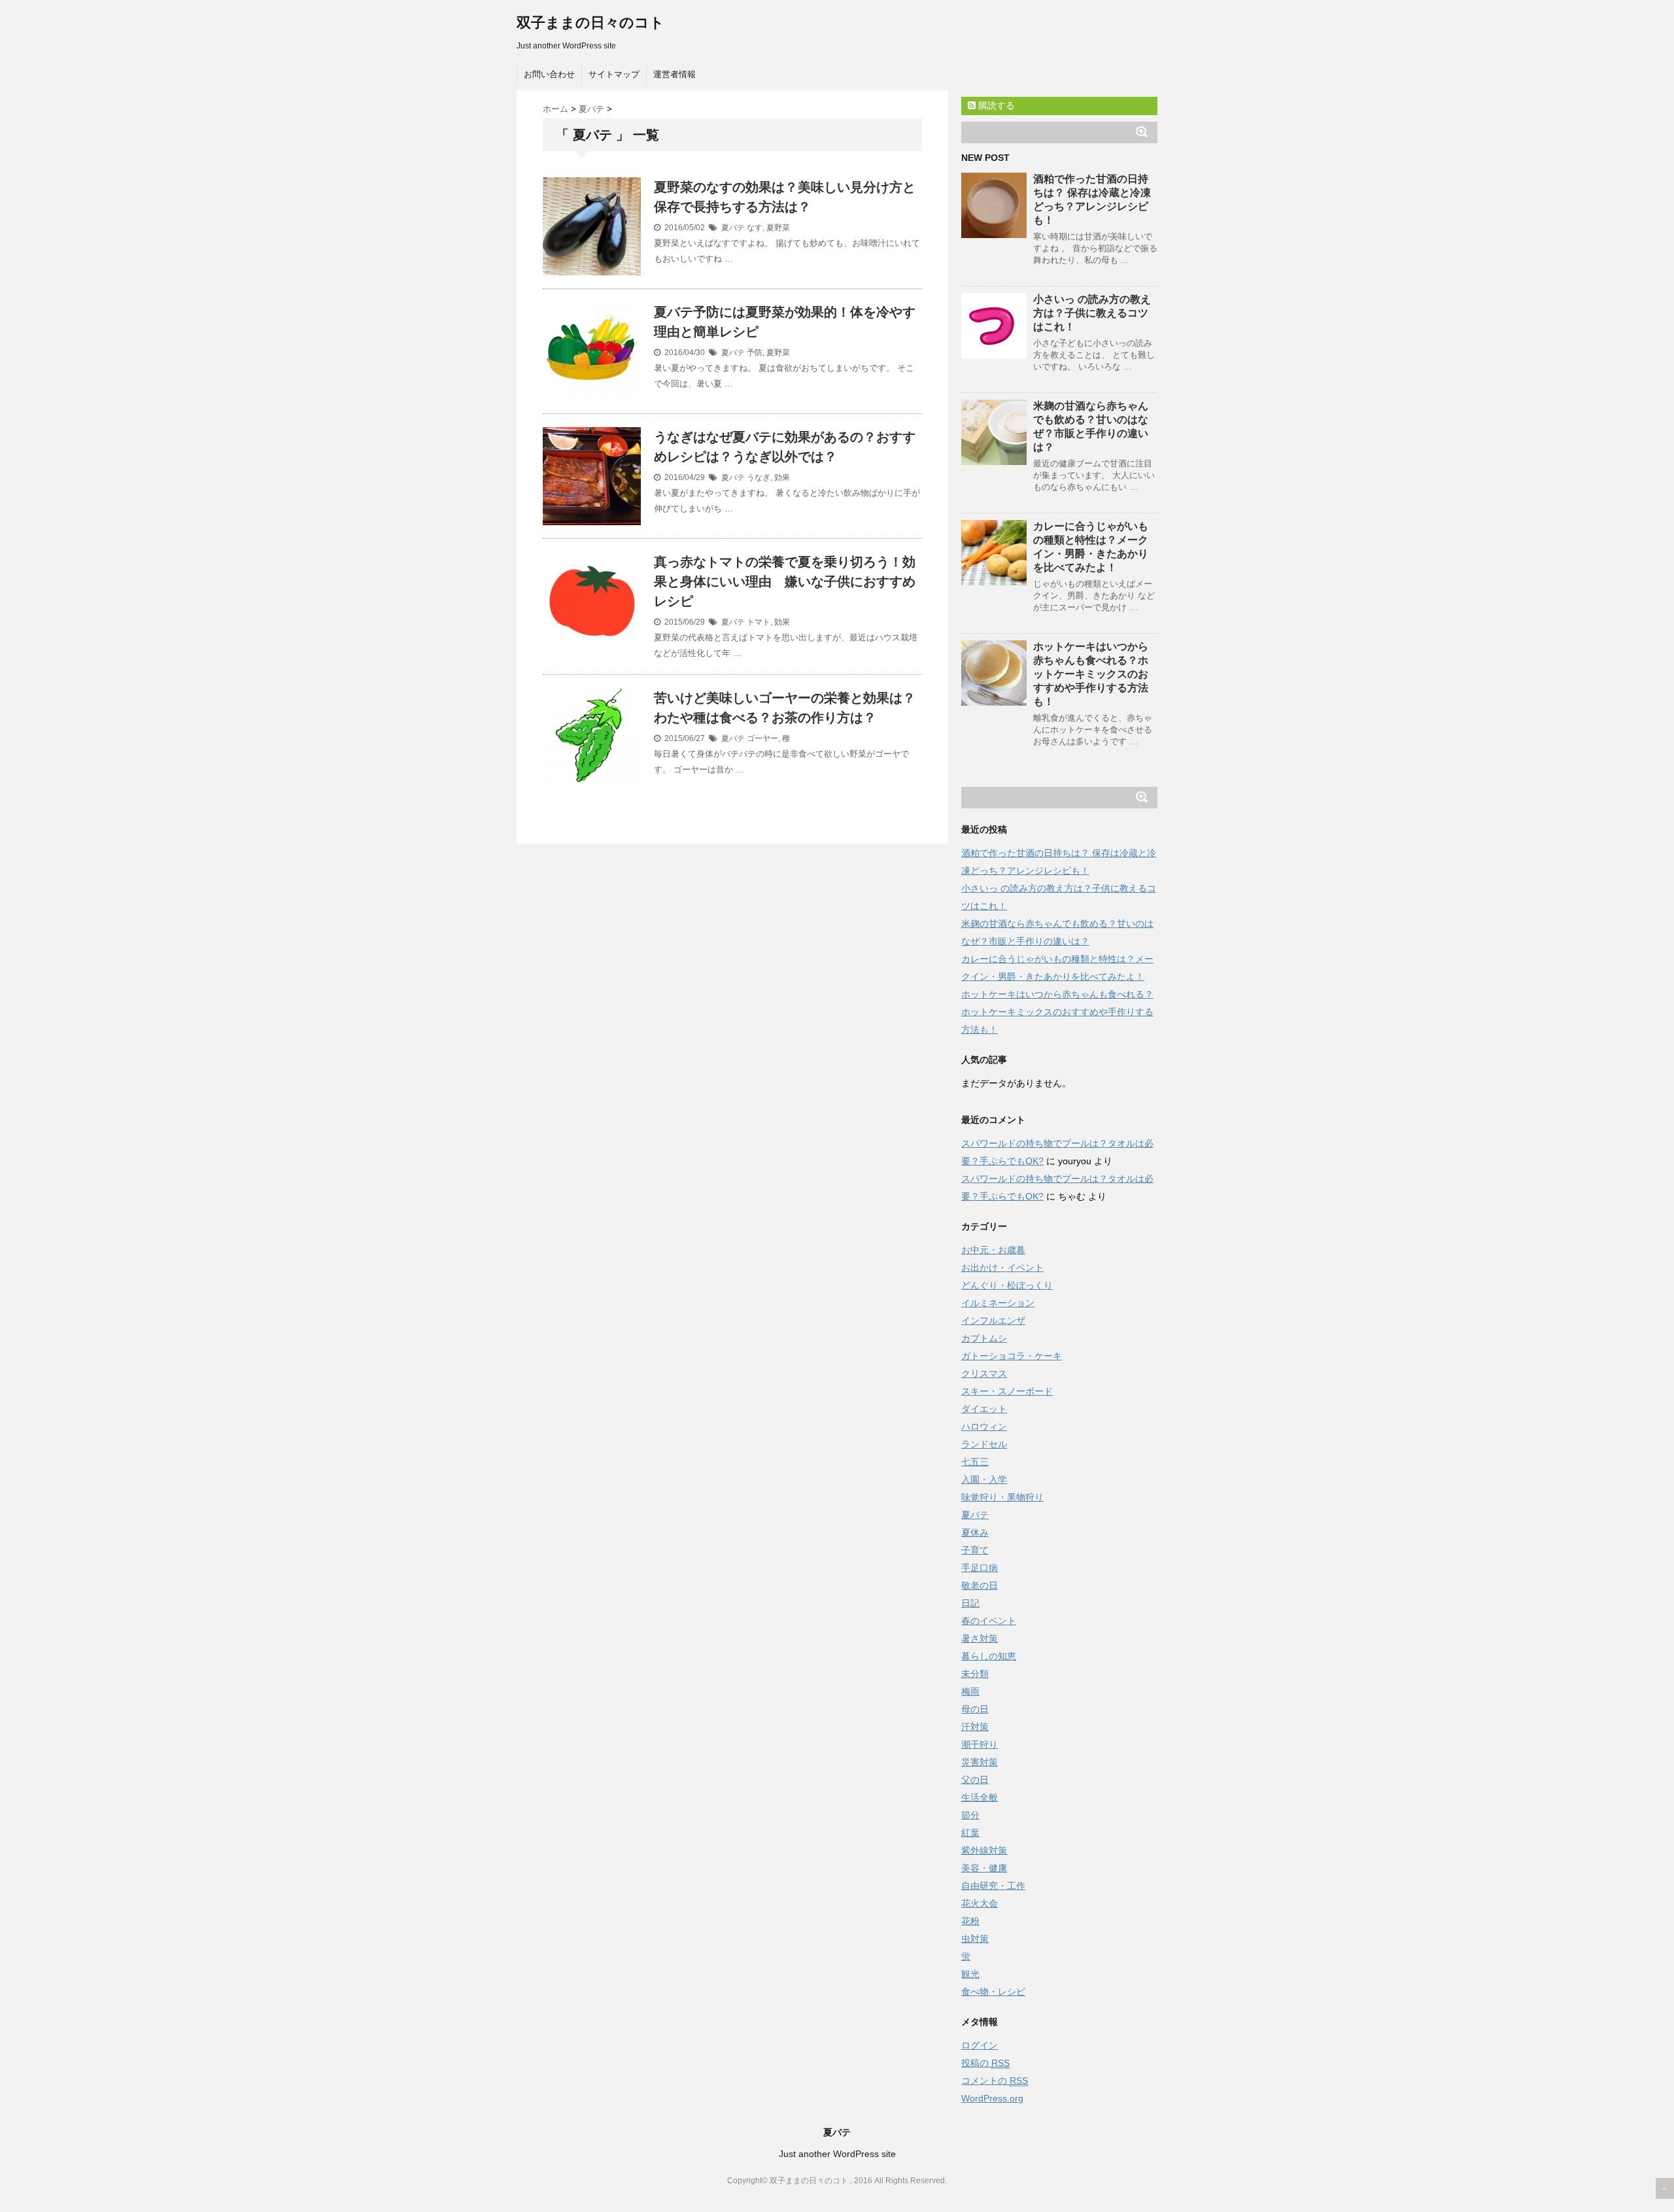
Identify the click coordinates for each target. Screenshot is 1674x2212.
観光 (970, 1974)
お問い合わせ (549, 74)
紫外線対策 (984, 1850)
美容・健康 (984, 1868)
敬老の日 (980, 1585)
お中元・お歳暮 (993, 1250)
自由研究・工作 (993, 1886)
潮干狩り (980, 1744)
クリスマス (984, 1374)
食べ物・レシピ (993, 1992)
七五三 (975, 1462)
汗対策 (975, 1727)
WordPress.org (992, 2098)
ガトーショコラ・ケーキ (1012, 1356)
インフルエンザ (993, 1321)
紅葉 (970, 1833)
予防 (755, 353)
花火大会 (980, 1903)
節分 (970, 1815)
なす (755, 228)
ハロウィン (984, 1426)
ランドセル (984, 1444)
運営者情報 (675, 74)
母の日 (975, 1709)
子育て (975, 1550)
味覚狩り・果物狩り (1002, 1497)
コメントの (995, 2081)
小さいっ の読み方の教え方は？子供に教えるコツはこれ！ (1092, 313)
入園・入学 (984, 1479)
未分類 (975, 1674)
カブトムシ (984, 1338)
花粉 (970, 1921)
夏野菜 (778, 228)
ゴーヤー (762, 738)
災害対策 (980, 1762)
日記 (970, 1603)
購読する (995, 105)
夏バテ (733, 228)
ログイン (980, 2045)
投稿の (985, 2063)
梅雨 (970, 1691)
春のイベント (989, 1621)
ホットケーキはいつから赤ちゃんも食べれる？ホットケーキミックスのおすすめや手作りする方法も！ (1091, 674)
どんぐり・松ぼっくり (1007, 1285)
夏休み (975, 1532)
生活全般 (980, 1797)
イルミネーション (998, 1303)
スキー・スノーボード (1007, 1391)
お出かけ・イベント (1002, 1268)
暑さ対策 (980, 1638)
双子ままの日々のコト (590, 23)
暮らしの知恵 (989, 1656)
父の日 (975, 1780)
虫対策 (975, 1939)
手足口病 (980, 1568)
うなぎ (759, 477)
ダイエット (984, 1409)
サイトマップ (614, 74)
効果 (782, 477)
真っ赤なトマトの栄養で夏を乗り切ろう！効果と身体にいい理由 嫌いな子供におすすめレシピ (785, 581)
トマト (759, 622)
